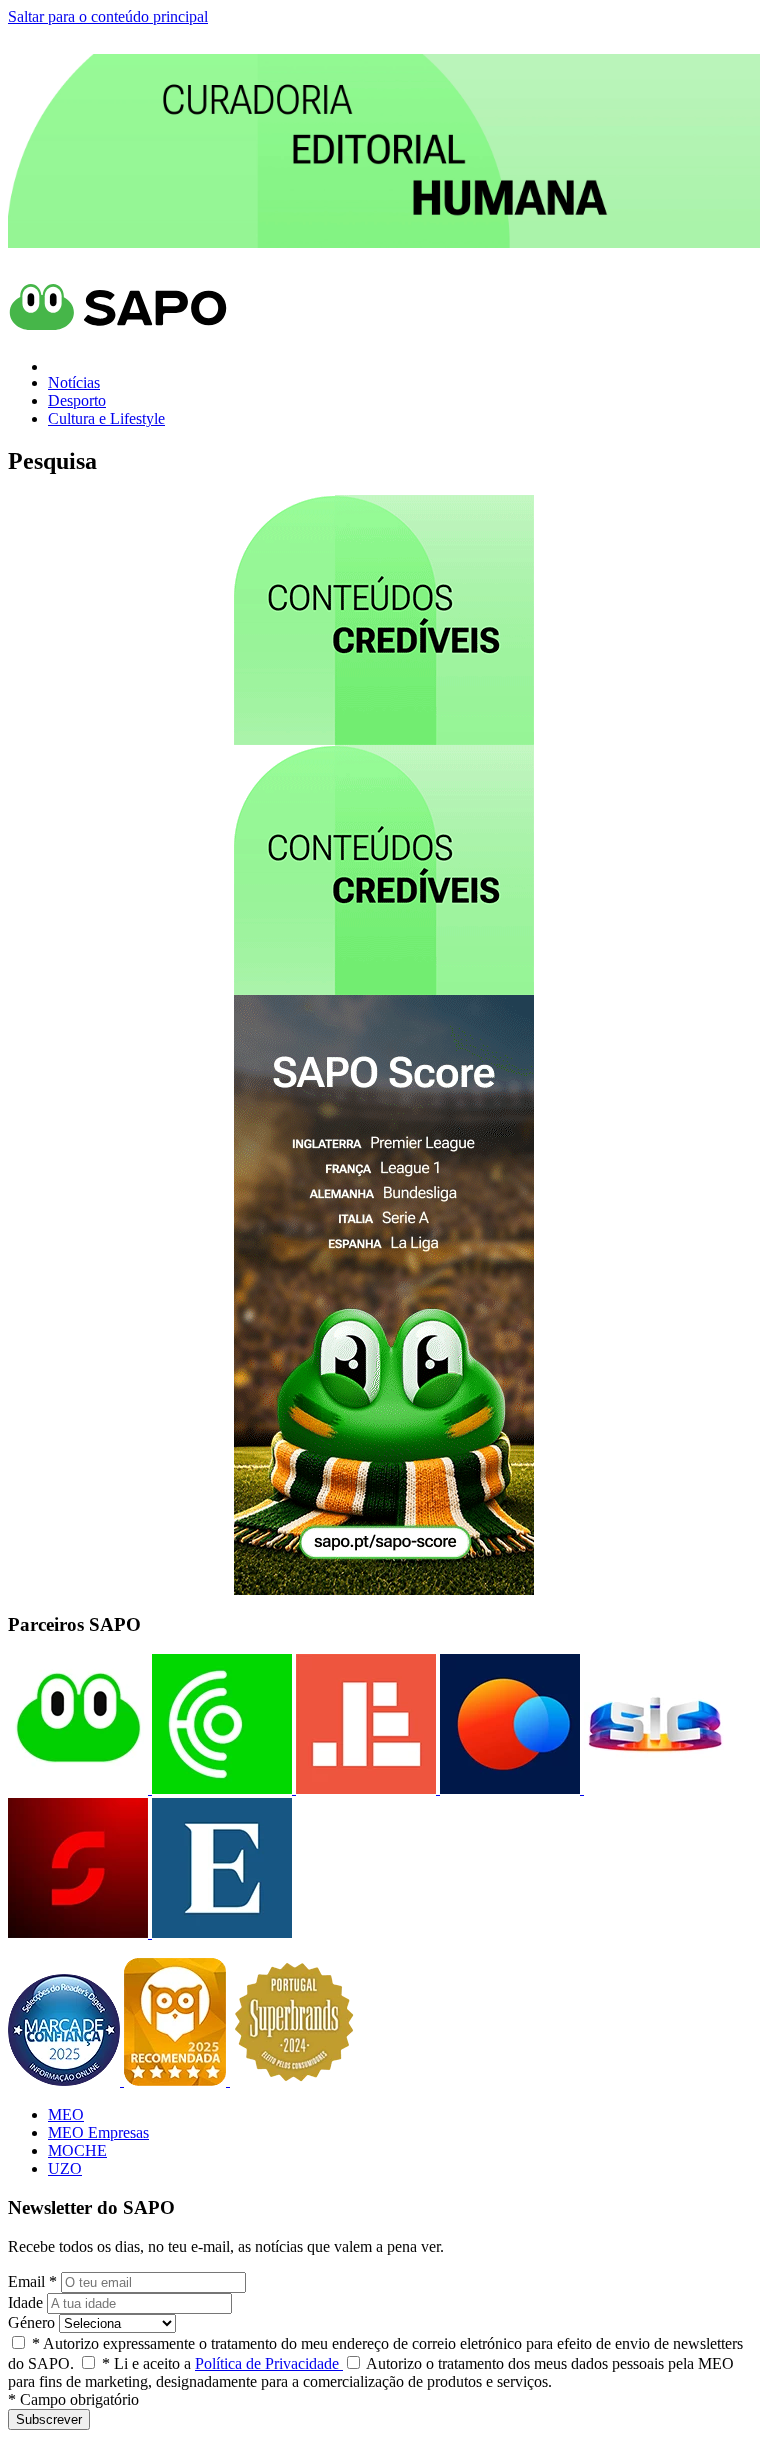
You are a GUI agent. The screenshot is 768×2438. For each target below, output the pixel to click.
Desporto (77, 400)
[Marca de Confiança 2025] (66, 2080)
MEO (66, 2114)
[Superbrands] (294, 2080)
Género (31, 2322)
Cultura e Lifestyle (106, 418)
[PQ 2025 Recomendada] (177, 2080)
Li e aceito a (222, 2363)
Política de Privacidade (269, 2363)
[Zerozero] (508, 1788)
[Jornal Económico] (364, 1788)
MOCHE (77, 2150)
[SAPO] (78, 1788)
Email (32, 2281)
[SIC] (652, 1788)
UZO (65, 2168)
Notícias (74, 382)
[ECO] (220, 1788)
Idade (25, 2302)
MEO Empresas (98, 2132)
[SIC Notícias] (78, 1932)
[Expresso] (220, 1932)
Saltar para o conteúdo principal (108, 16)
